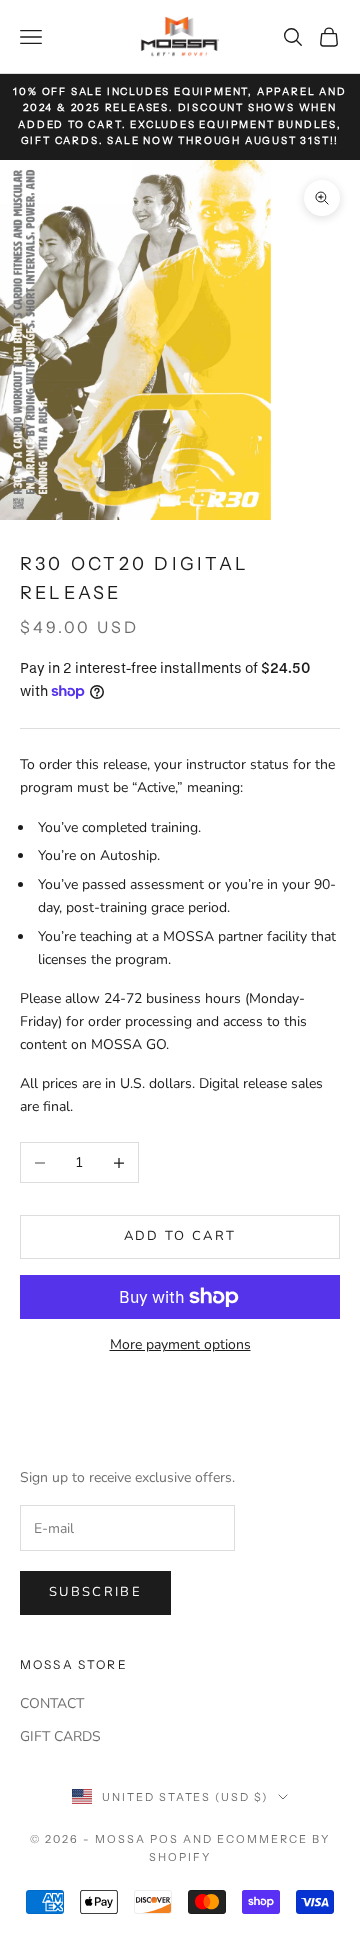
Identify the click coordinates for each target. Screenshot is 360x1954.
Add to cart (180, 1236)
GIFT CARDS (60, 1736)
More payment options (180, 1344)
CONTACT (52, 1703)
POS (164, 1839)
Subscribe (95, 1592)
